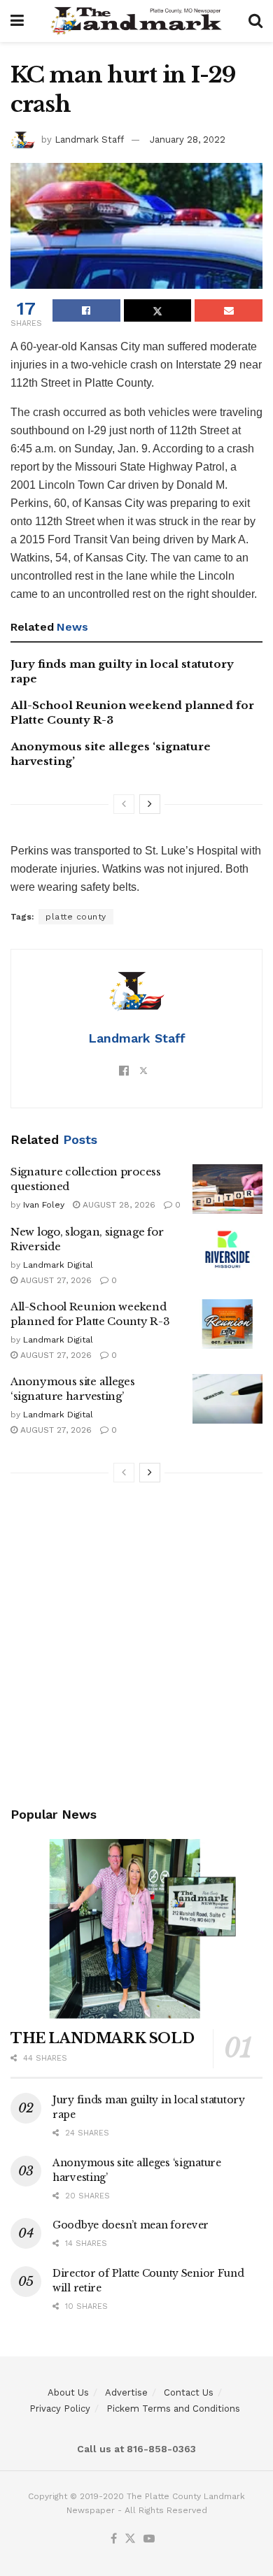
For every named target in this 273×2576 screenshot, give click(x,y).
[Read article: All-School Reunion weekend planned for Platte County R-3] (227, 1324)
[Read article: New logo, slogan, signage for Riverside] (227, 1250)
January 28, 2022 (188, 139)
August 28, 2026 (118, 1205)
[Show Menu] (17, 21)
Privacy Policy (60, 2409)
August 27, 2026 (55, 1280)
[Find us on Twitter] (130, 2539)
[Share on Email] (229, 310)
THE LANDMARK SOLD (102, 2038)
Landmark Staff (89, 139)
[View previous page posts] (124, 804)
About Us (68, 2392)
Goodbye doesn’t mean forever (131, 2225)
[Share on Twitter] (158, 310)
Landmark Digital (58, 1265)
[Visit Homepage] (136, 21)
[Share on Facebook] (86, 310)
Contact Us (189, 2392)
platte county (76, 917)
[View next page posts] (150, 804)
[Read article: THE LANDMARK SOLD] (136, 1929)
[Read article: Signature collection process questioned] (227, 1189)
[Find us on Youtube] (149, 2539)
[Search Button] (255, 21)
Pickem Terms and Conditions (173, 2409)
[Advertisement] (136, 1647)
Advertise (126, 2392)
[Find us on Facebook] (114, 2539)
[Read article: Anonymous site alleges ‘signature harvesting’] (227, 1399)
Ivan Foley (44, 1205)
